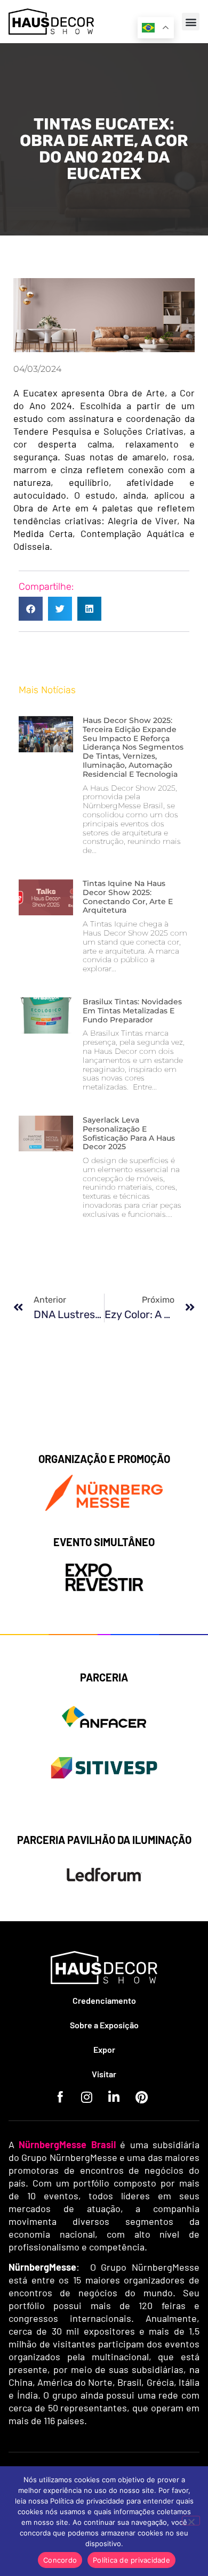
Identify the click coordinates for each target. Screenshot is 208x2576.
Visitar (104, 2074)
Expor (104, 2049)
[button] (191, 22)
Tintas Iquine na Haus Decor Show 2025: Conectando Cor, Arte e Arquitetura (128, 897)
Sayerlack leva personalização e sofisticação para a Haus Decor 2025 (129, 1133)
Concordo (60, 2560)
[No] (191, 2521)
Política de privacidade (131, 2560)
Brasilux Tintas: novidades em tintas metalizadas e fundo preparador (132, 1011)
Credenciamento (104, 2000)
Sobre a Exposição (104, 2025)
